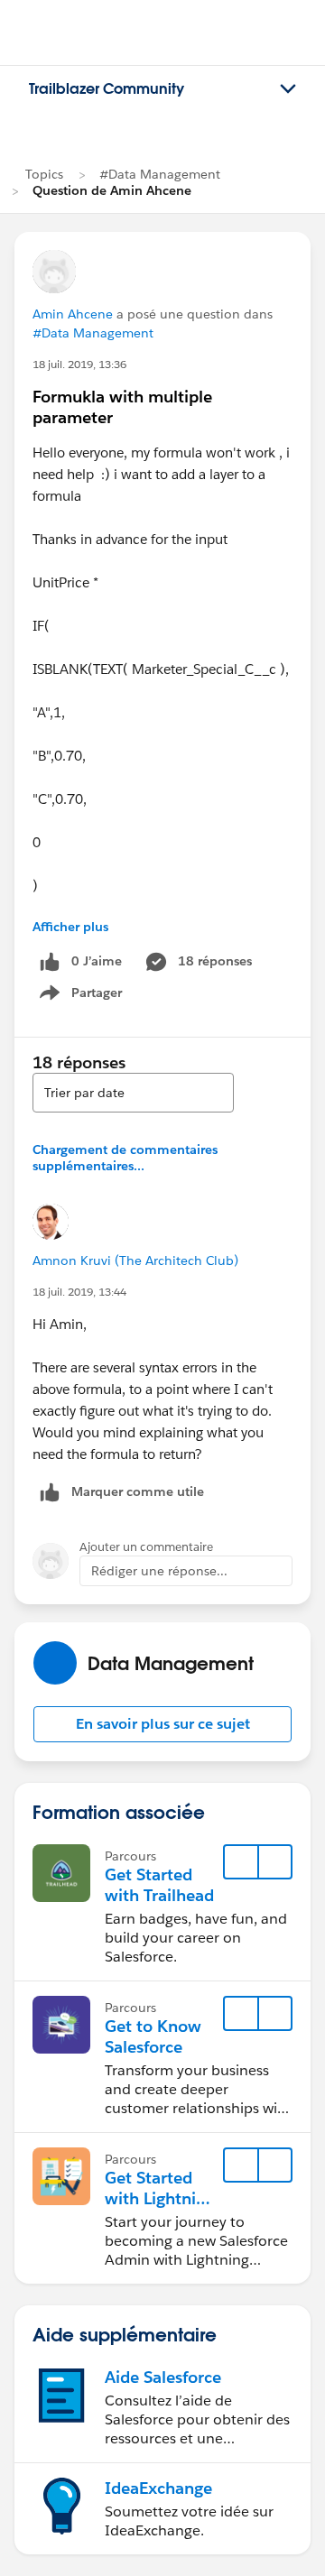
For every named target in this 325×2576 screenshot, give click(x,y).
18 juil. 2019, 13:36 (79, 364)
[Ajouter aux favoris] (241, 1862)
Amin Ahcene (73, 314)
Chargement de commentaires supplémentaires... (125, 1158)
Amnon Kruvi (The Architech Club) (135, 1260)
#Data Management (160, 174)
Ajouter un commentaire (146, 1547)
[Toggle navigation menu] (288, 89)
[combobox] (133, 1093)
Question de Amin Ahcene (112, 190)
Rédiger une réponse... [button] (159, 1571)
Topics (44, 174)
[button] (162, 1724)
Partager (86, 996)
